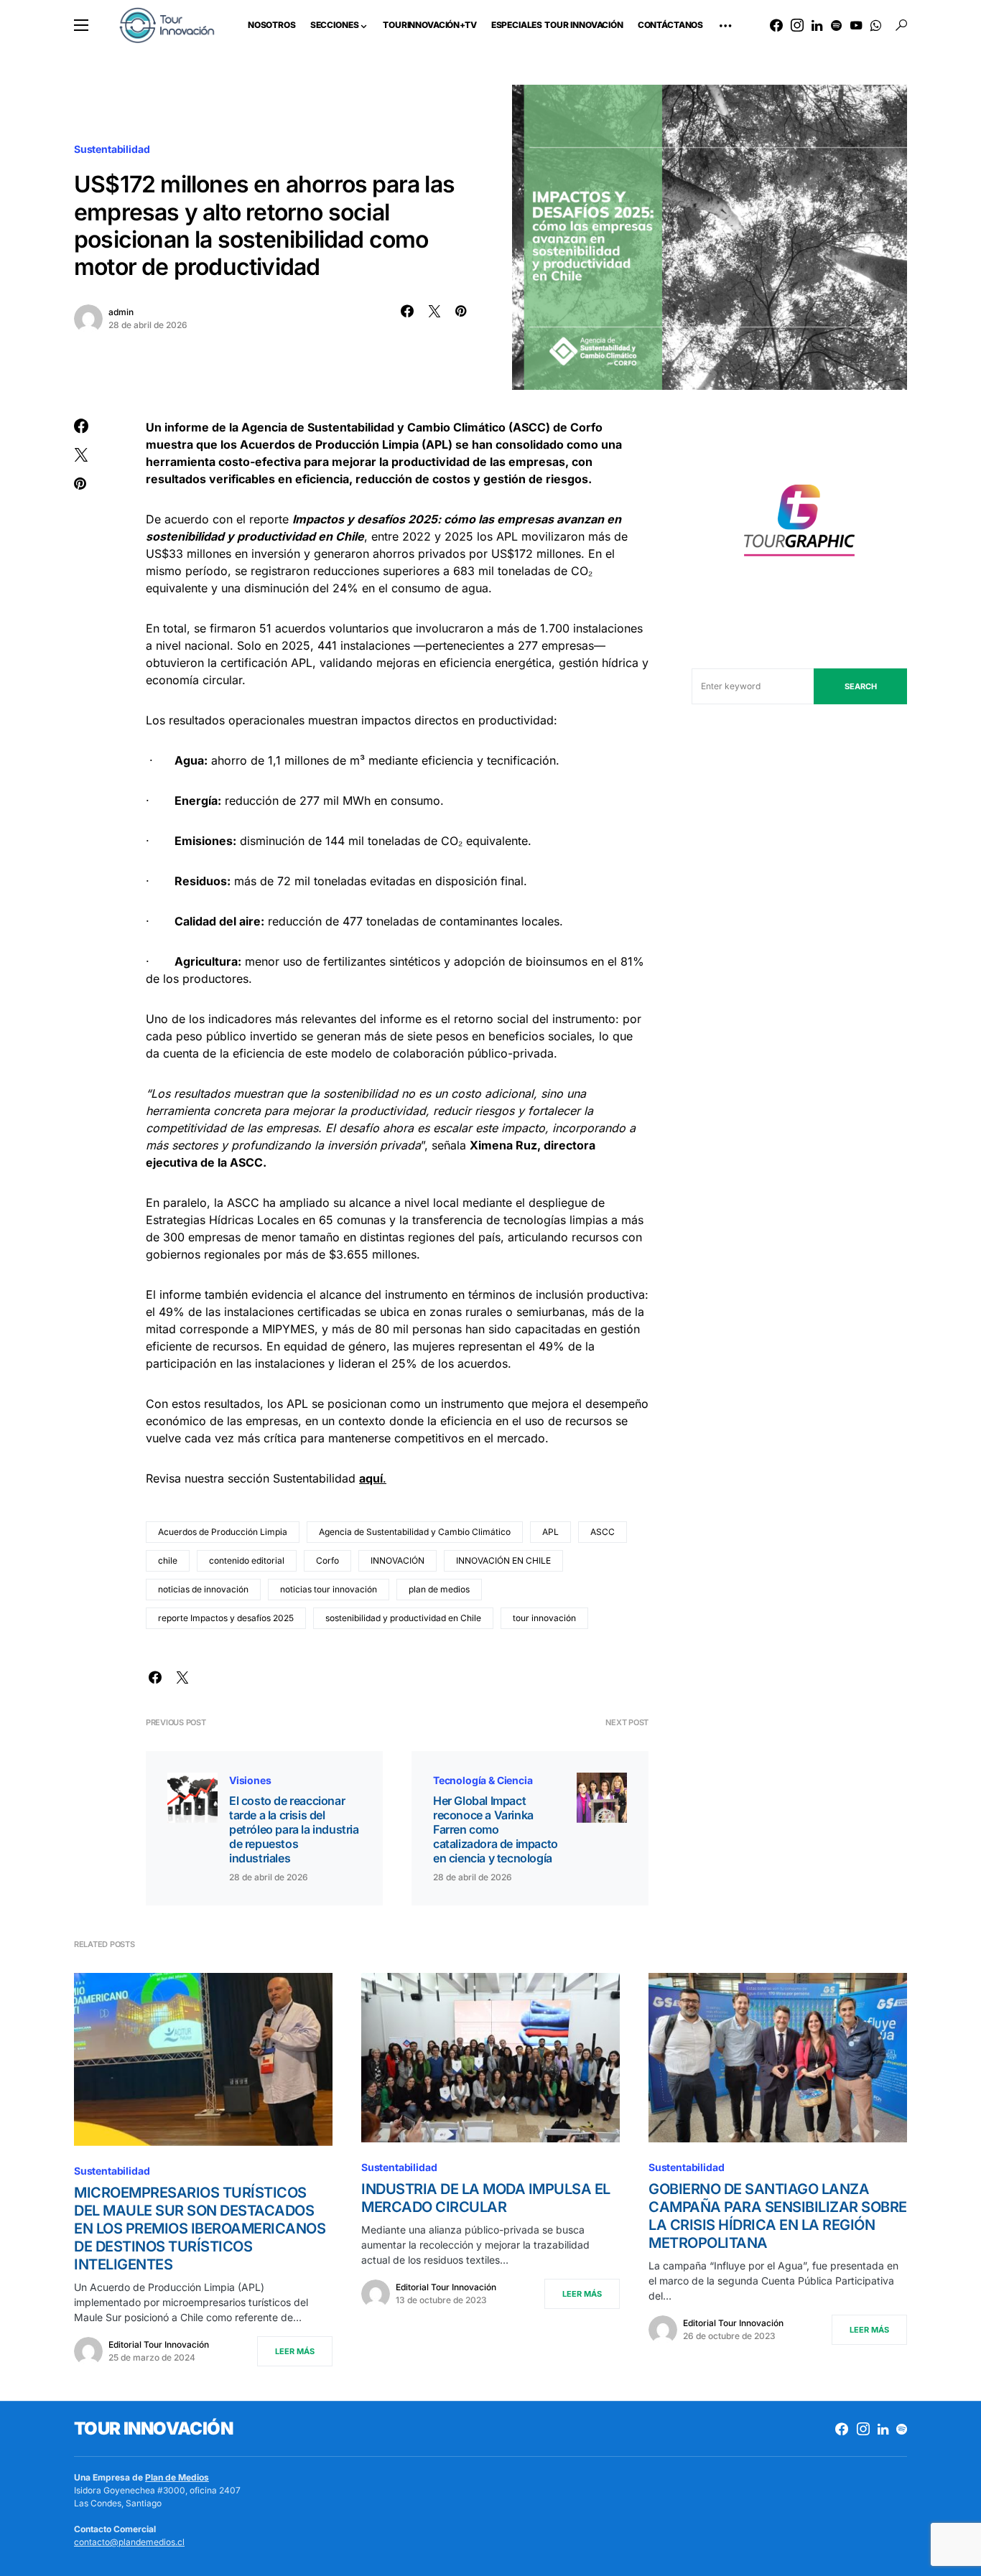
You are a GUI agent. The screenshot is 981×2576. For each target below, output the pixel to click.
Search (861, 686)
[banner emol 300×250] (799, 524)
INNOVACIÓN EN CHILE (503, 1560)
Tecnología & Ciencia (483, 1780)
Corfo (327, 1560)
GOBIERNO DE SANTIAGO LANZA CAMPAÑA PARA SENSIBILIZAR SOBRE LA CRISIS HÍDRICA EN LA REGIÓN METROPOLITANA (778, 2216)
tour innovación (544, 1618)
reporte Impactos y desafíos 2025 (226, 1618)
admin (121, 312)
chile (168, 1560)
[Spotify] (836, 25)
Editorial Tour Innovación (159, 2344)
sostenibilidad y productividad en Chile (403, 1618)
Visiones (250, 1780)
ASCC (603, 1532)
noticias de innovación (203, 1589)
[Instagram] (797, 25)
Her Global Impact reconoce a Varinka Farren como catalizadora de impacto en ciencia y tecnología (496, 1829)
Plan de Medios (177, 2477)
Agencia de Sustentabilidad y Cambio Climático (415, 1532)
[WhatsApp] (876, 25)
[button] (81, 25)
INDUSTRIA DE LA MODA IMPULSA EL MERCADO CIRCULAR (486, 2198)
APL (550, 1532)
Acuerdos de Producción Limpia (223, 1532)
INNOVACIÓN (397, 1560)
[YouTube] (856, 25)
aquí (371, 1478)
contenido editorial (247, 1560)
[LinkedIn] (817, 25)
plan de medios (439, 1589)
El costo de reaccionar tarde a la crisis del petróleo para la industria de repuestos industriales (294, 1829)
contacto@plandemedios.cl (129, 2542)
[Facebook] (776, 25)
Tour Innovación (153, 2428)
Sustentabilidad (112, 149)
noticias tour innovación (329, 1589)
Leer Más (295, 2351)
